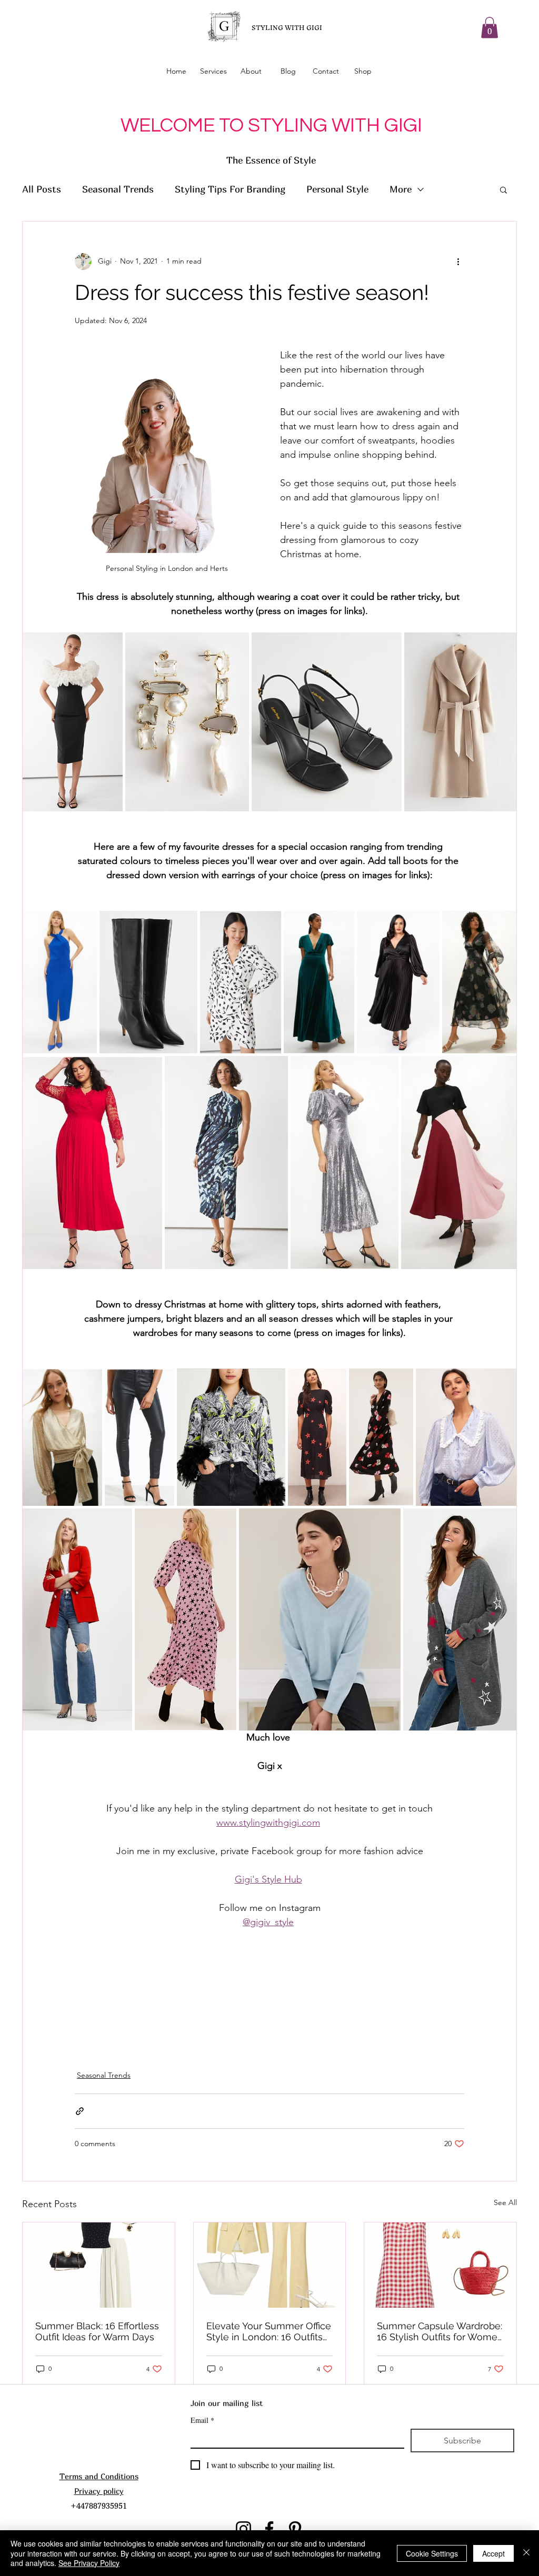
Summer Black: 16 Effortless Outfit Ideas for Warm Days (97, 2331)
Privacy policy (99, 2491)
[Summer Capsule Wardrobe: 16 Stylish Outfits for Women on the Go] (440, 2265)
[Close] (526, 2553)
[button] (490, 28)
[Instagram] (243, 2529)
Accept (493, 2553)
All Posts (42, 189)
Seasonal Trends (118, 189)
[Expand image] (109, 646)
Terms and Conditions (99, 2476)
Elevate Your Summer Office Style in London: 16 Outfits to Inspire (269, 2331)
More (401, 189)
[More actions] (458, 261)
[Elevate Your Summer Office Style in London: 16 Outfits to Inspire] (270, 2265)
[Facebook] (269, 2529)
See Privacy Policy (89, 2563)
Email (202, 2420)
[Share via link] (80, 2111)
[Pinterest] (295, 2529)
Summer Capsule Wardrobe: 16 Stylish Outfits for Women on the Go (440, 2331)
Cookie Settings (432, 2553)
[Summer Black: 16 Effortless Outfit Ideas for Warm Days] (99, 2265)
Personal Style (337, 189)
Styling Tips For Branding (230, 189)
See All (505, 2202)
